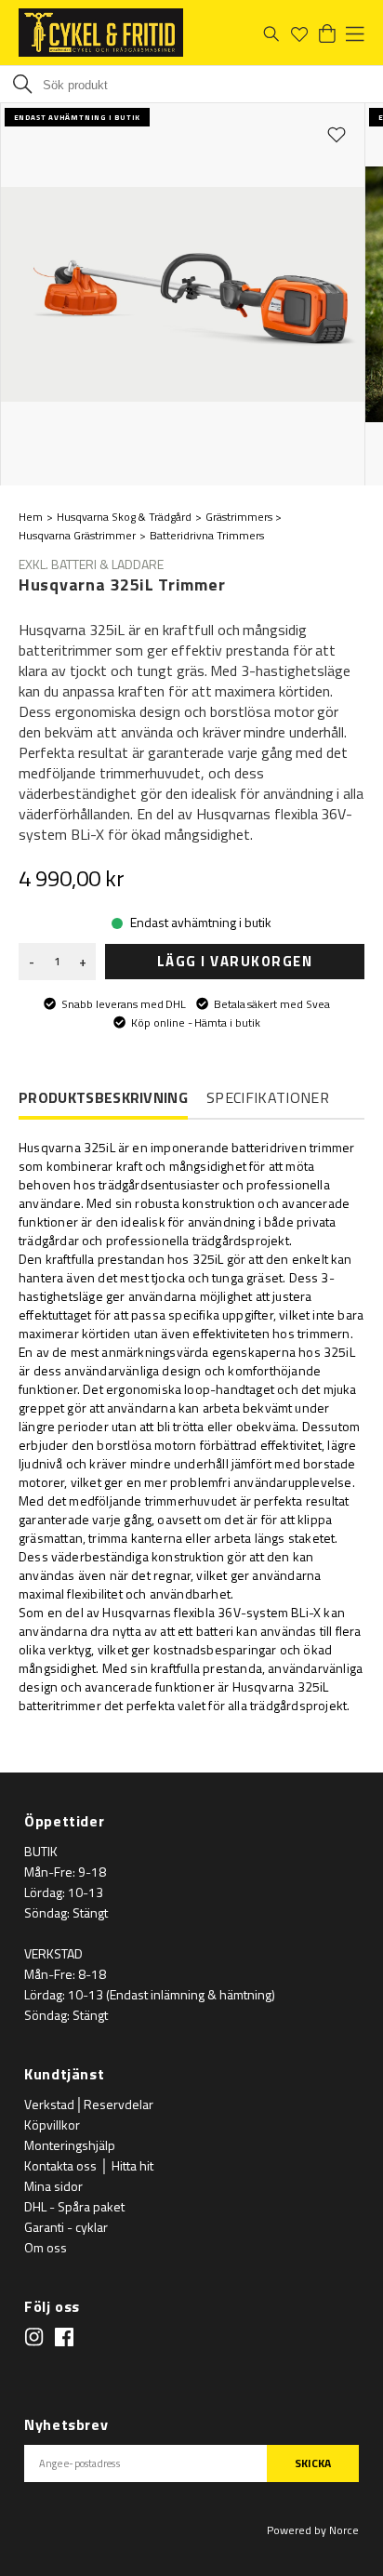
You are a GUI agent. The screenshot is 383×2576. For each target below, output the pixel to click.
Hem (31, 517)
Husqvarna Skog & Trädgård (124, 517)
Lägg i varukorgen (235, 961)
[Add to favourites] (337, 134)
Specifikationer (268, 1097)
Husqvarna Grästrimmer (77, 535)
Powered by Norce (313, 2530)
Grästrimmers (239, 517)
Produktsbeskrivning (103, 1098)
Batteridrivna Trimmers (207, 535)
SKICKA (313, 2463)
